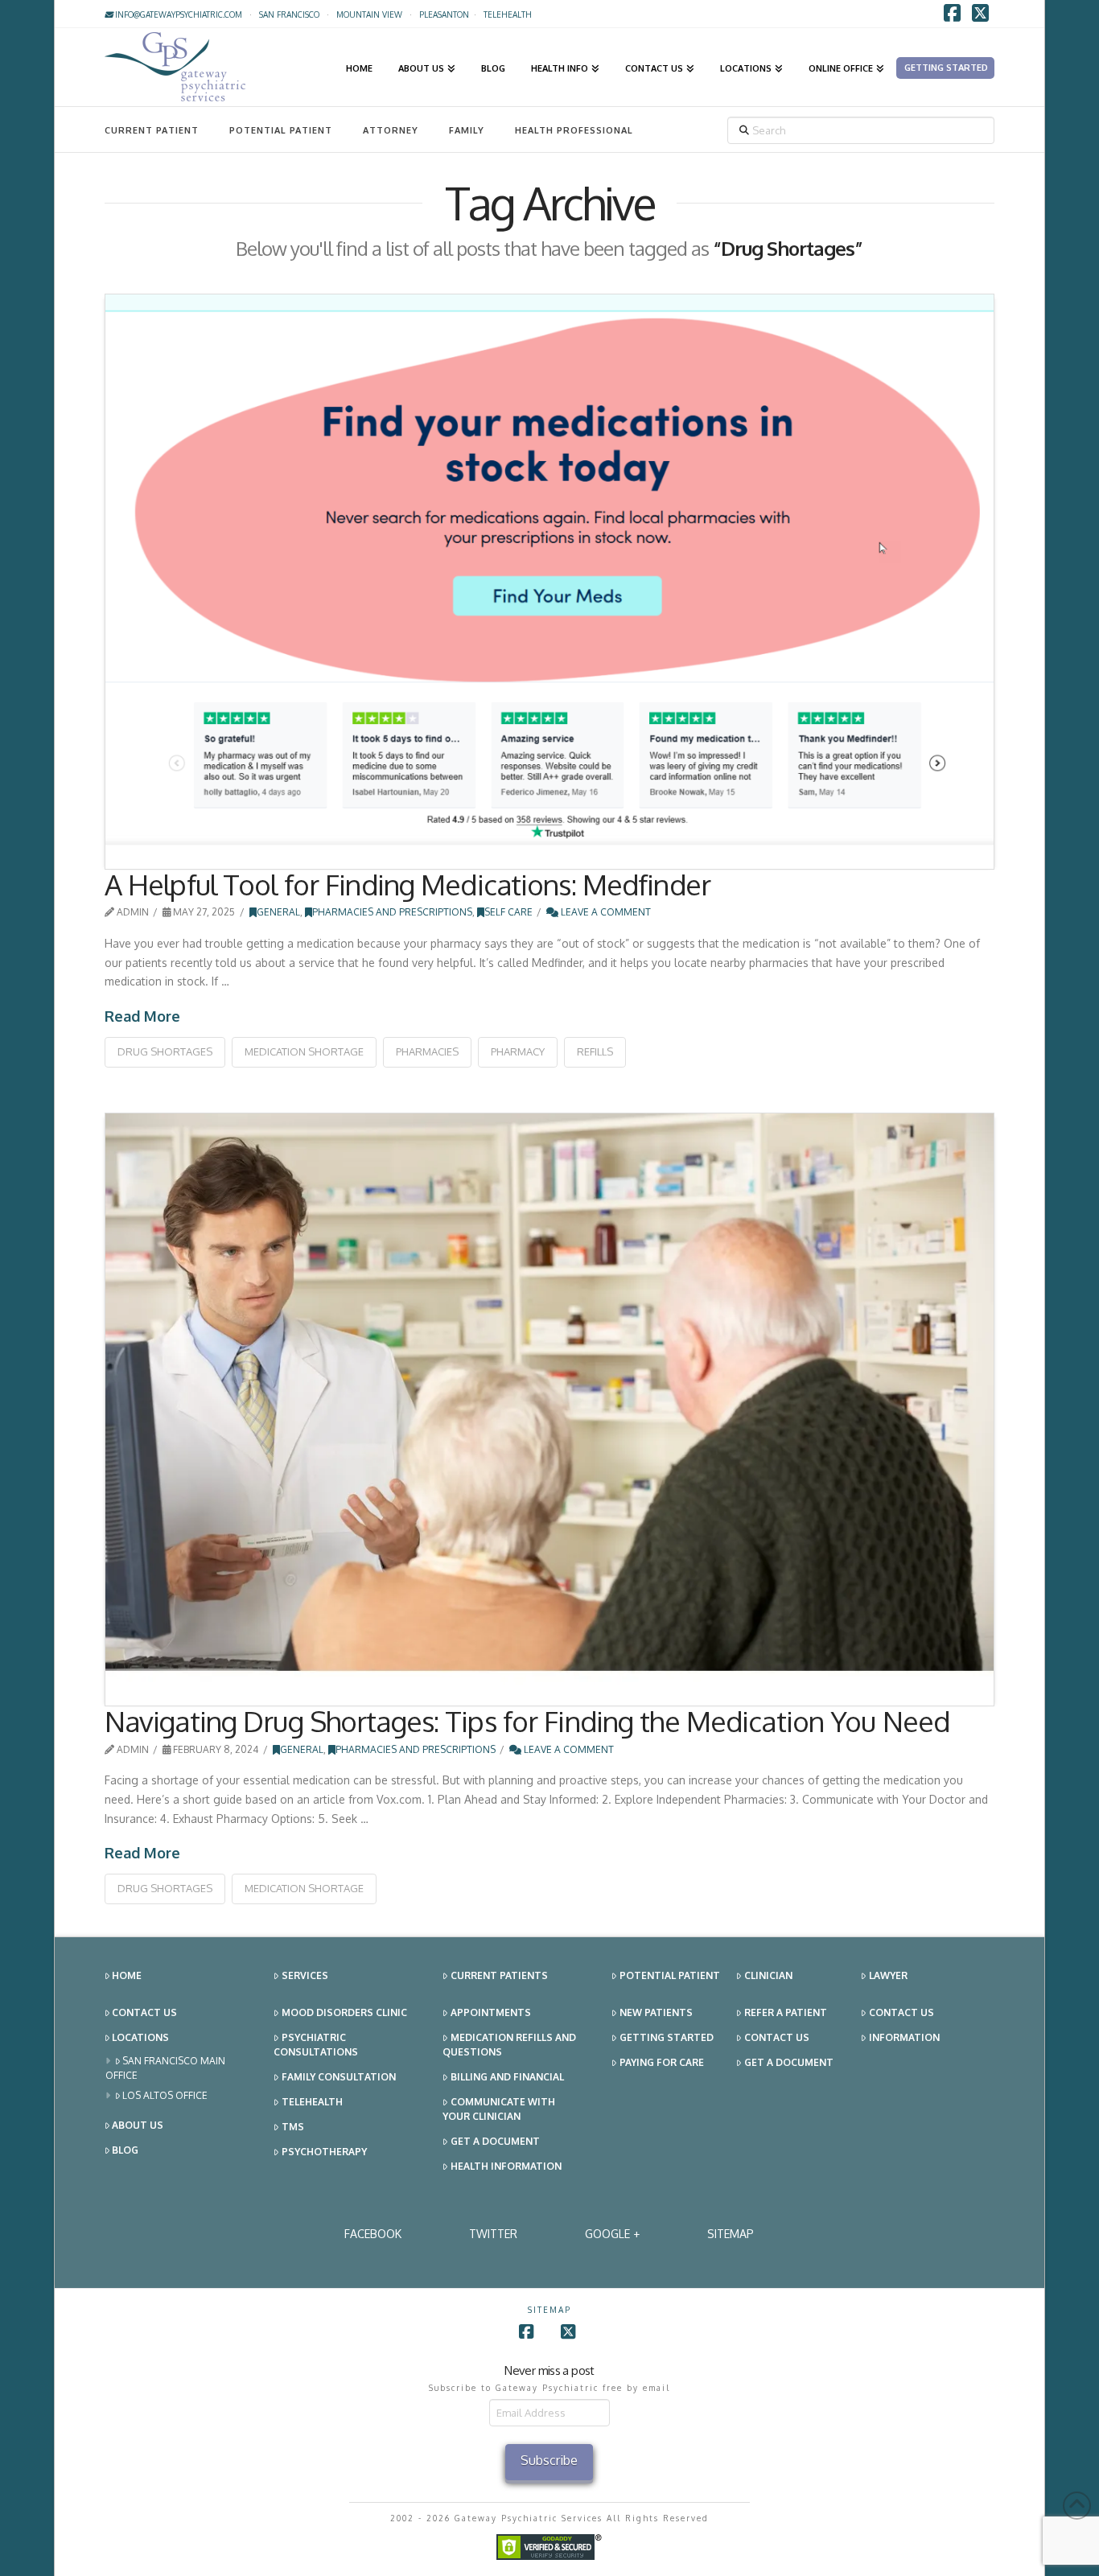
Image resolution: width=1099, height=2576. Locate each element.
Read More (142, 1016)
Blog (125, 2150)
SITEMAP (731, 2234)
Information (904, 2037)
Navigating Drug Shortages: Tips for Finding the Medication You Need (527, 1721)
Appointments (491, 2012)
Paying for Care (662, 2062)
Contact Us (144, 2012)
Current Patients (499, 1975)
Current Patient (152, 130)
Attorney (391, 130)
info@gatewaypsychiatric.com (177, 14)
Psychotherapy (324, 2152)
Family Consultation (339, 2077)
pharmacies (427, 1051)
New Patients (656, 2012)
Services (305, 1975)
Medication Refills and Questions (509, 2045)
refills (595, 1051)
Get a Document (495, 2141)
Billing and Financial (507, 2077)
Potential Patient (281, 130)
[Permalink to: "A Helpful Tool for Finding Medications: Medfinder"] (549, 582)
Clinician (768, 1975)
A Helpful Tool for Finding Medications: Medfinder (407, 884)
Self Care (508, 912)
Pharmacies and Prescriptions (392, 912)
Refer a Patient (786, 2012)
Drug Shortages (165, 1051)
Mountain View (369, 14)
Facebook (373, 2234)
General (278, 912)
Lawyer (888, 1975)
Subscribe (549, 2460)
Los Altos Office (165, 2095)
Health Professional (574, 130)
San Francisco (289, 14)
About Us (138, 2125)
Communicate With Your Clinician (499, 2109)
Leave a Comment (605, 912)
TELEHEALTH (508, 14)
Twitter (493, 2234)
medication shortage (304, 1051)
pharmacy (518, 1051)
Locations (140, 2037)
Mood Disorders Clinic (344, 2012)
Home (127, 1975)
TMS (293, 2127)
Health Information (506, 2166)
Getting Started (667, 2037)
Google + (612, 2234)
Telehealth (312, 2102)
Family (467, 130)
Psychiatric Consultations (316, 2045)
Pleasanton (444, 14)
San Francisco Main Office (166, 2068)
